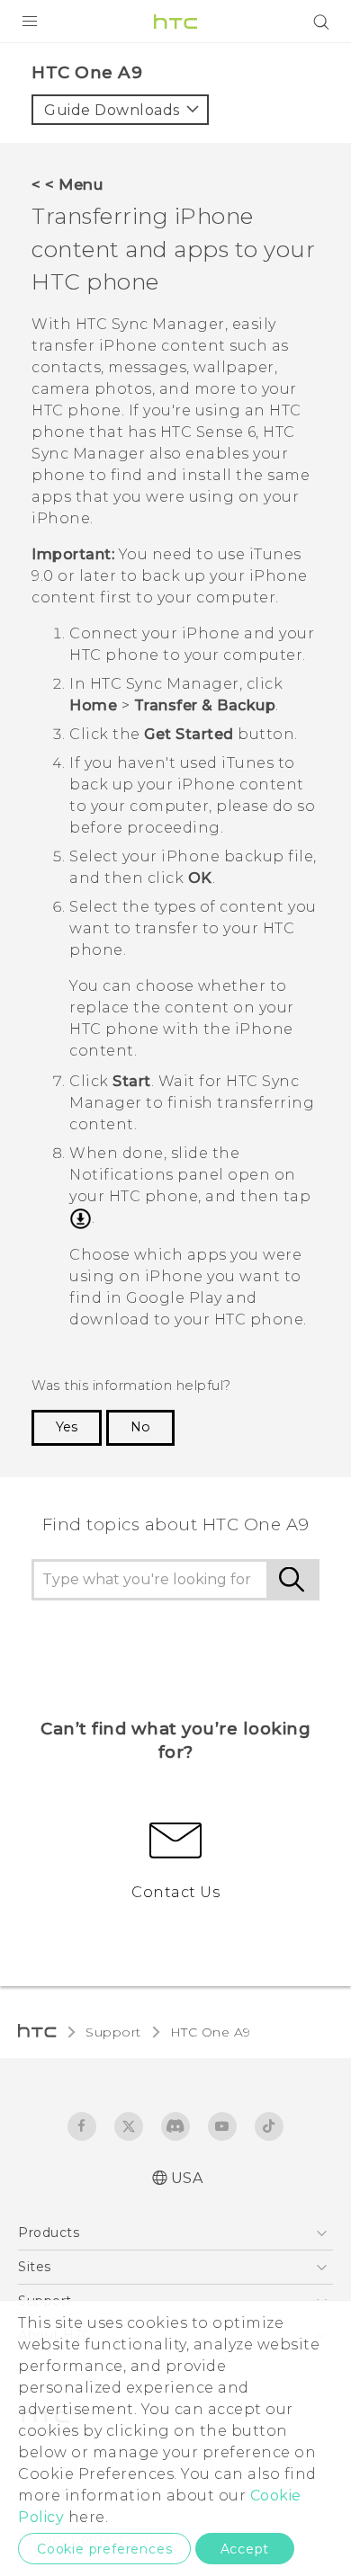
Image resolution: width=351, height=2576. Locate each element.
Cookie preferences (104, 2549)
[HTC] (175, 22)
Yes (67, 1427)
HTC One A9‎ (211, 2032)
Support (113, 2032)
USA (187, 2178)
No (140, 1427)
